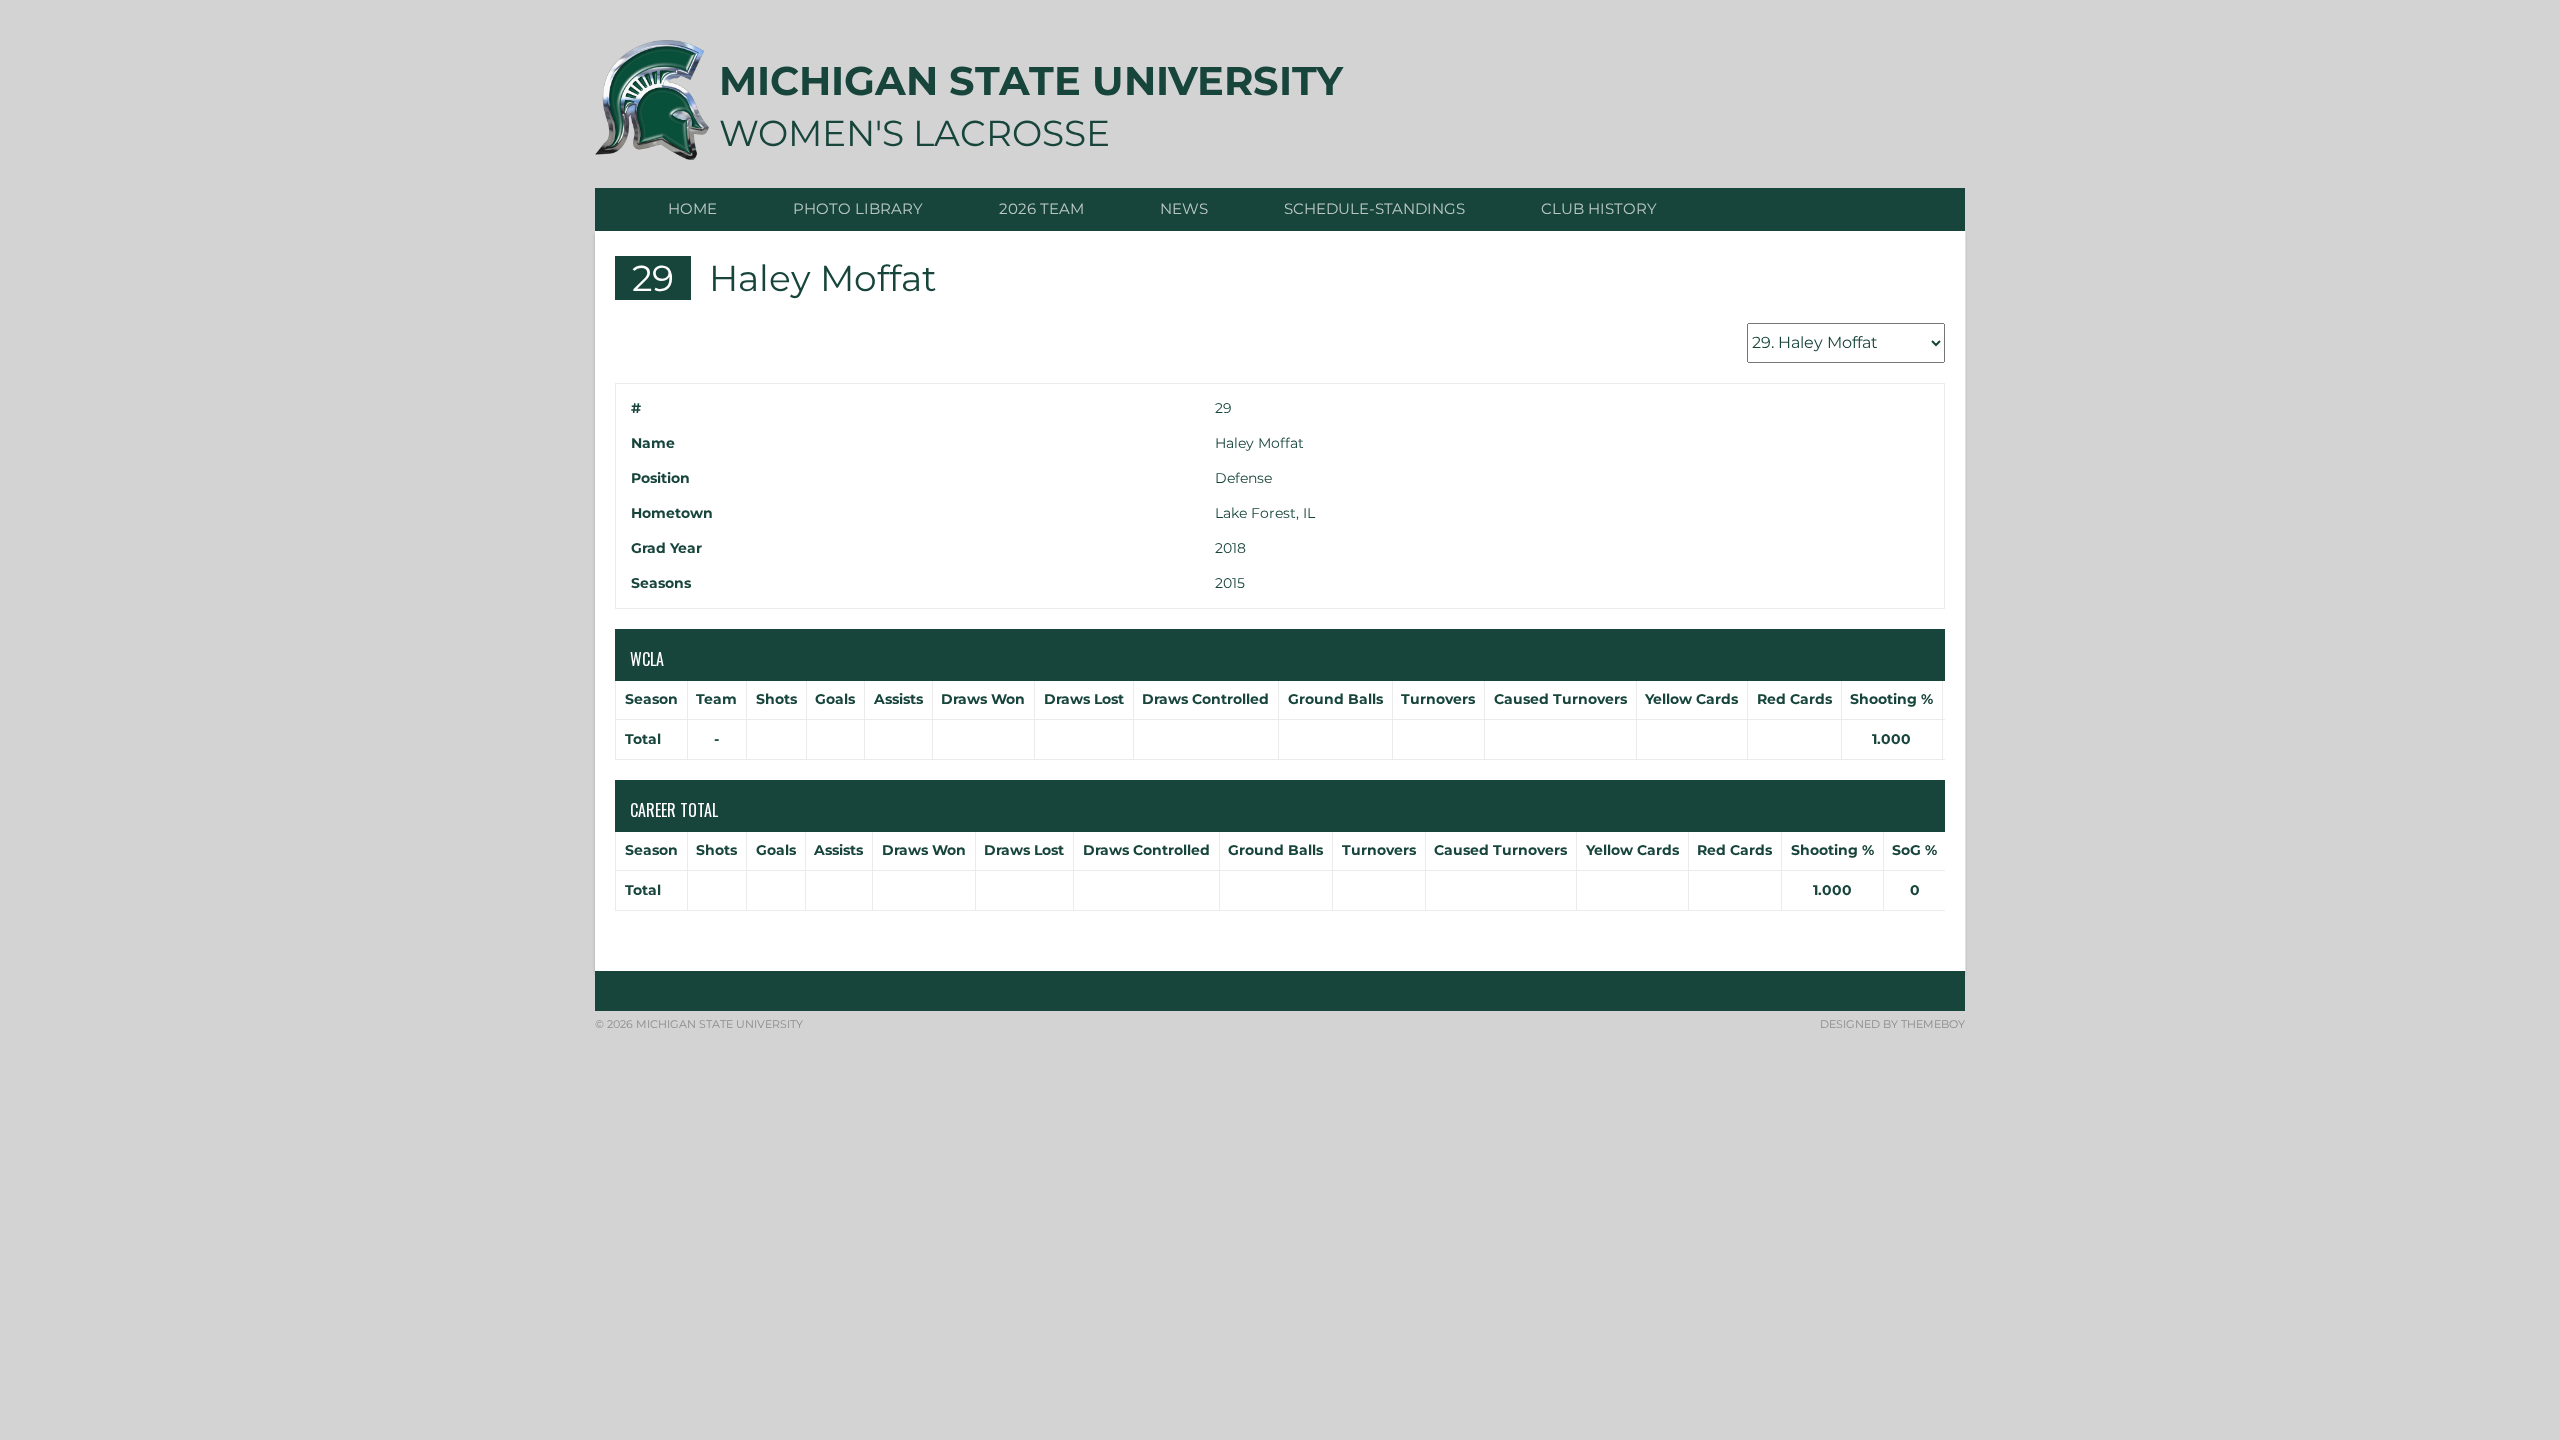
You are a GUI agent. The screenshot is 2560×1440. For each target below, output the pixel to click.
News (1184, 208)
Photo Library (858, 208)
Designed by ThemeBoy (1892, 1024)
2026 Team (1041, 208)
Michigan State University (1031, 80)
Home (692, 208)
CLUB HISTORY (1599, 208)
